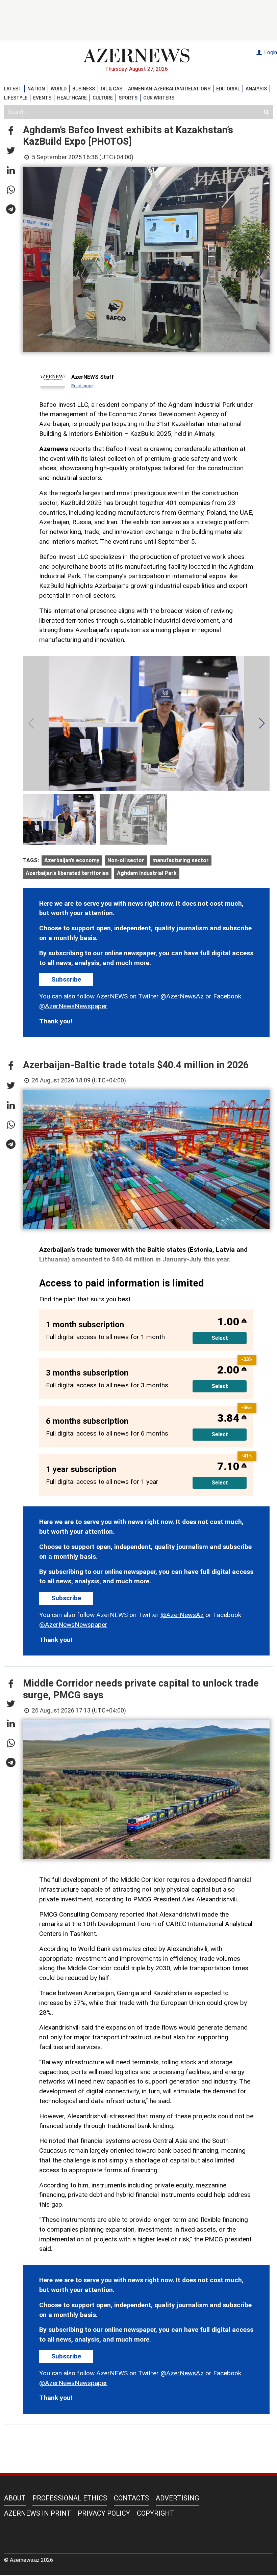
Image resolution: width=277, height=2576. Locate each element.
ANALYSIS (256, 89)
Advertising (177, 2498)
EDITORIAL (228, 89)
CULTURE (103, 98)
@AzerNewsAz (182, 996)
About (15, 2498)
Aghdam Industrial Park (147, 873)
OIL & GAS (111, 89)
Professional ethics (70, 2498)
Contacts (131, 2498)
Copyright (156, 2513)
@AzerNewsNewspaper (73, 1006)
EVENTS (42, 98)
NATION (36, 89)
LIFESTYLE (16, 98)
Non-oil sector (126, 860)
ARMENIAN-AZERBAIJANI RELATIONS (169, 89)
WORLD (59, 89)
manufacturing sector (181, 860)
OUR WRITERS (159, 98)
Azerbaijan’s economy (72, 860)
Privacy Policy (104, 2513)
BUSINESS (84, 89)
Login (270, 52)
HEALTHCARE (72, 98)
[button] (11, 131)
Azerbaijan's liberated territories (67, 873)
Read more (82, 386)
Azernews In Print (37, 2513)
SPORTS (128, 98)
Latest (13, 89)
